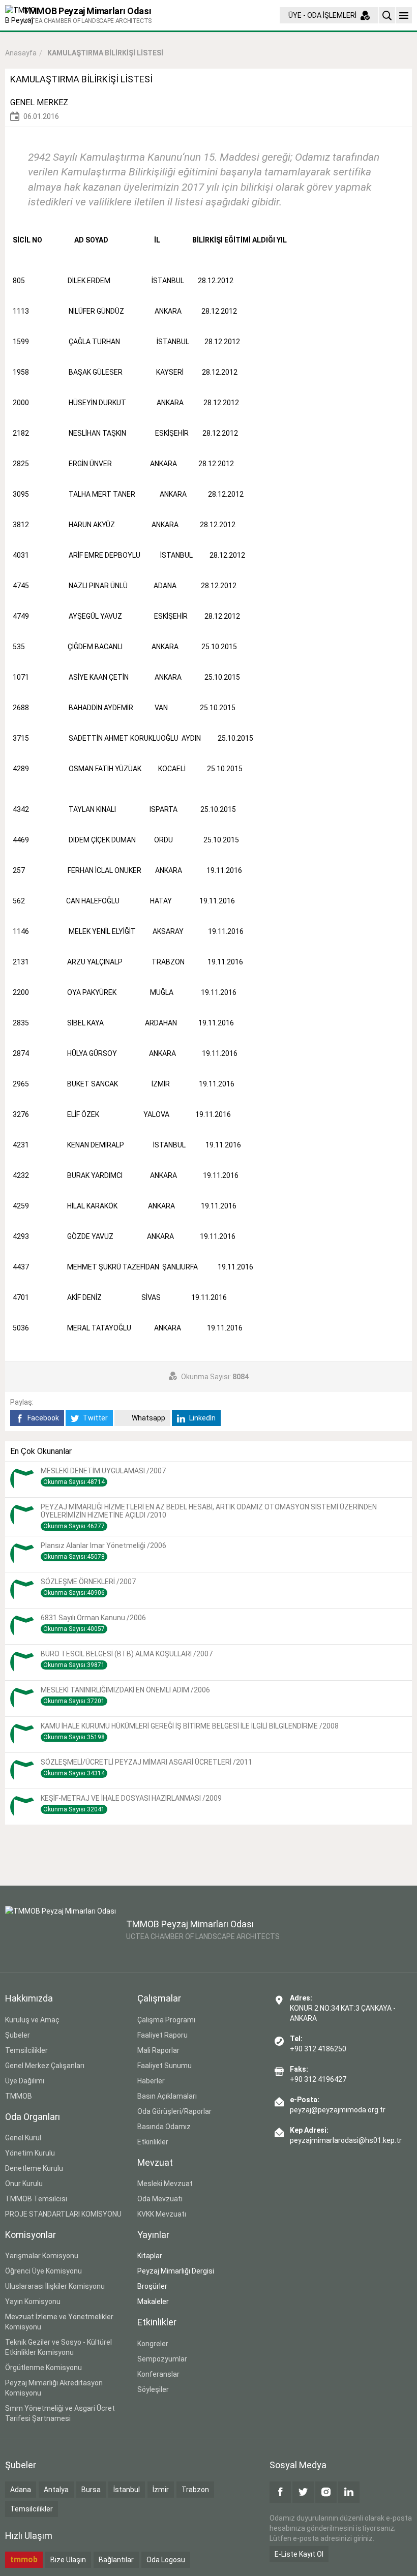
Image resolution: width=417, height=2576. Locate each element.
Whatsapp (148, 1418)
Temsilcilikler (26, 2050)
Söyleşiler (153, 2389)
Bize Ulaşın (68, 2560)
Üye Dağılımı (25, 2081)
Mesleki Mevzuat (165, 2184)
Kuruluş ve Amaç (32, 2020)
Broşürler (152, 2286)
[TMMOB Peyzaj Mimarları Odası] (61, 1931)
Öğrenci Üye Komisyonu (43, 2271)
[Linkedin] (349, 2492)
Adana (21, 2490)
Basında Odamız (164, 2127)
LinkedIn (202, 1418)
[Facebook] (280, 2492)
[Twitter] (303, 2492)
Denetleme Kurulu (34, 2168)
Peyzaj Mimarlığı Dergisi (176, 2271)
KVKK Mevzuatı (162, 2214)
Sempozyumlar (162, 2359)
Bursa (91, 2490)
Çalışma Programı (166, 2020)
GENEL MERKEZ (39, 102)
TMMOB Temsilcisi (36, 2199)
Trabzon (195, 2490)
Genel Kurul (23, 2138)
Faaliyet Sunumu (165, 2066)
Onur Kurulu (24, 2184)
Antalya (56, 2490)
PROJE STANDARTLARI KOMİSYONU (63, 2214)
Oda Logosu (166, 2560)
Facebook (42, 1418)
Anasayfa (21, 53)
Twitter (95, 1418)
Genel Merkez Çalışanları (45, 2066)
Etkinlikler (153, 2142)
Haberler (151, 2081)
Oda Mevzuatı (160, 2199)
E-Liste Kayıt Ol (299, 2554)
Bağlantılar (116, 2560)
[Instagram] (326, 2492)
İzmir (161, 2490)
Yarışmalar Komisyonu (42, 2256)
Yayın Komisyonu (33, 2301)
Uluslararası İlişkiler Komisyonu (55, 2286)
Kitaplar (150, 2256)
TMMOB (19, 2096)
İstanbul (127, 2490)
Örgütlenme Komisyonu (43, 2368)
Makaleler (153, 2301)
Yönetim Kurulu (30, 2153)
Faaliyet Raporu (162, 2035)
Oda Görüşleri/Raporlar (174, 2111)
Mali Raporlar (158, 2050)
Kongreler (153, 2344)
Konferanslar (158, 2374)
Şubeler (18, 2035)
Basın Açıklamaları (167, 2096)
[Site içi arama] (387, 15)
